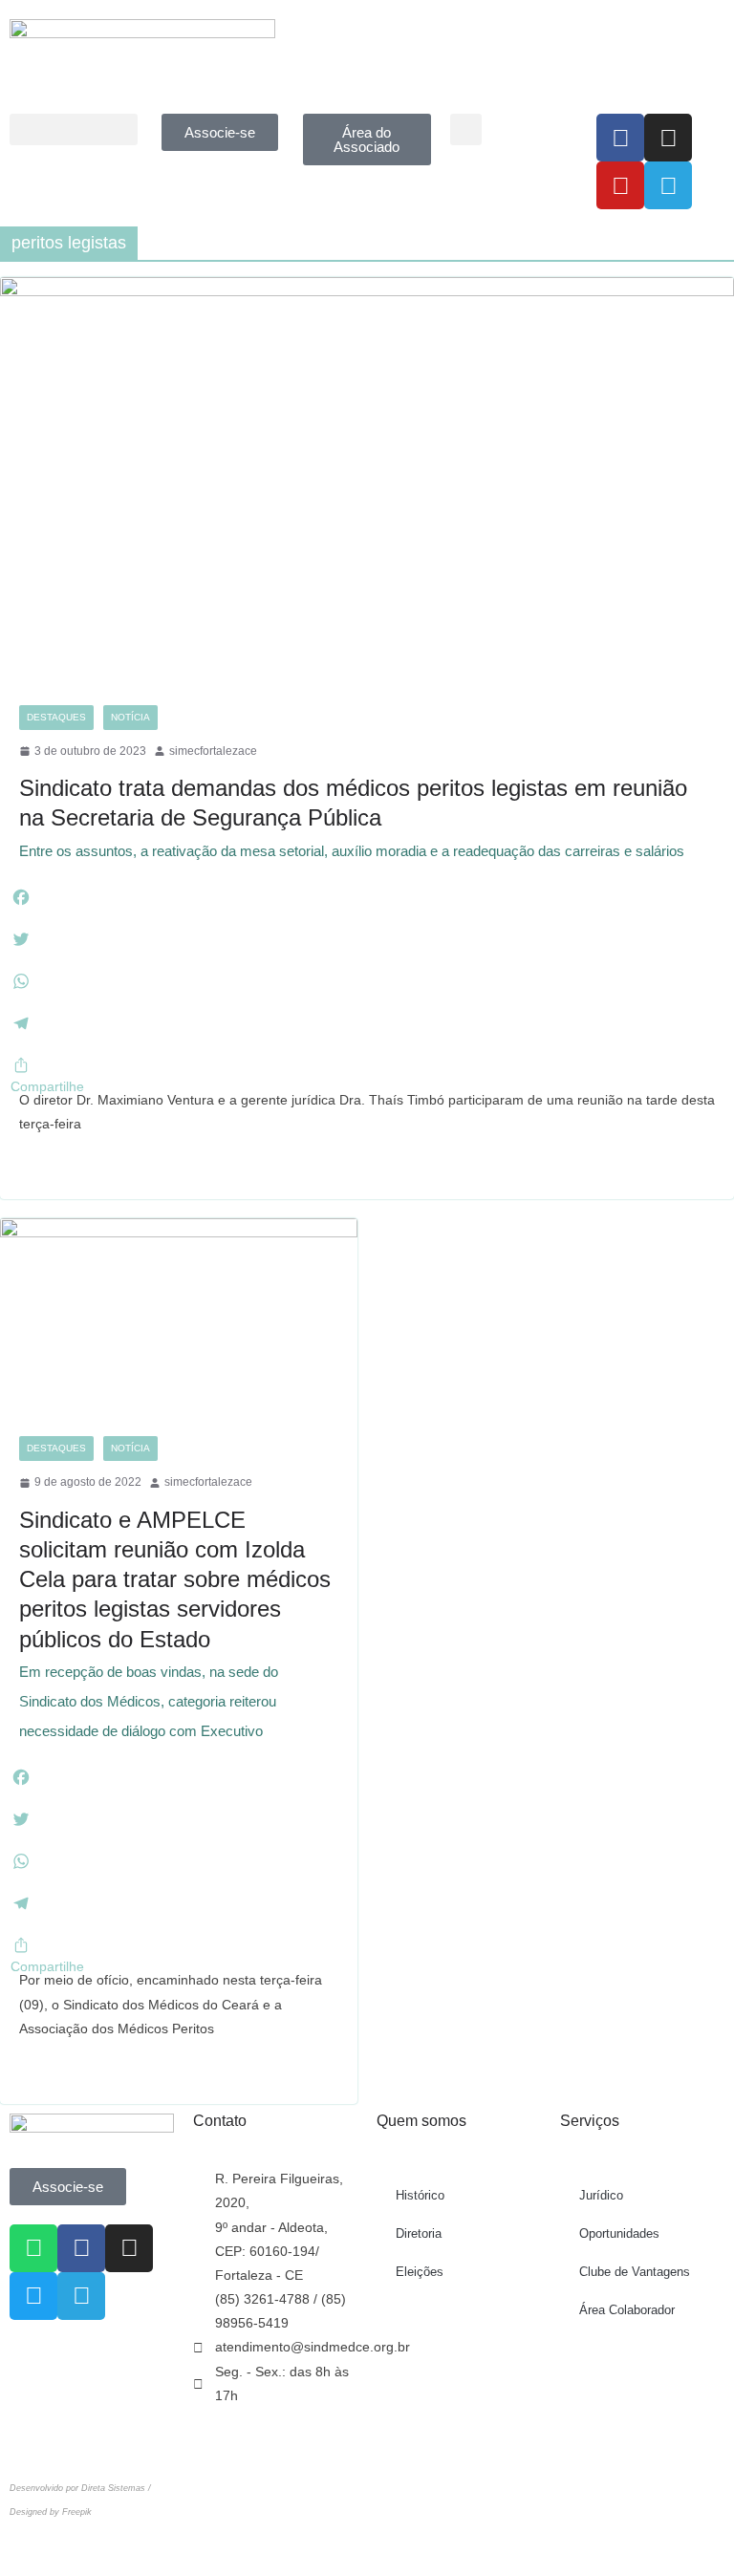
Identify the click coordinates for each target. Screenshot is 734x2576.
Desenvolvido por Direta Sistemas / (80, 2488)
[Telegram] (668, 185)
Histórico (420, 2195)
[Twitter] (33, 2296)
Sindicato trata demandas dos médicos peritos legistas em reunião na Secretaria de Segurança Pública (353, 816)
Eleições (420, 2272)
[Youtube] (620, 185)
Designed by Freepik (51, 2512)
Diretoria (419, 2233)
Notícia (130, 717)
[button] (74, 129)
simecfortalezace (213, 751)
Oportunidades (619, 2233)
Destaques (56, 717)
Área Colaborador (627, 2310)
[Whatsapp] (33, 2248)
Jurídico (601, 2195)
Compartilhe (47, 1086)
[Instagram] (668, 138)
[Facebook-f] (620, 138)
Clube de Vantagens (635, 2272)
